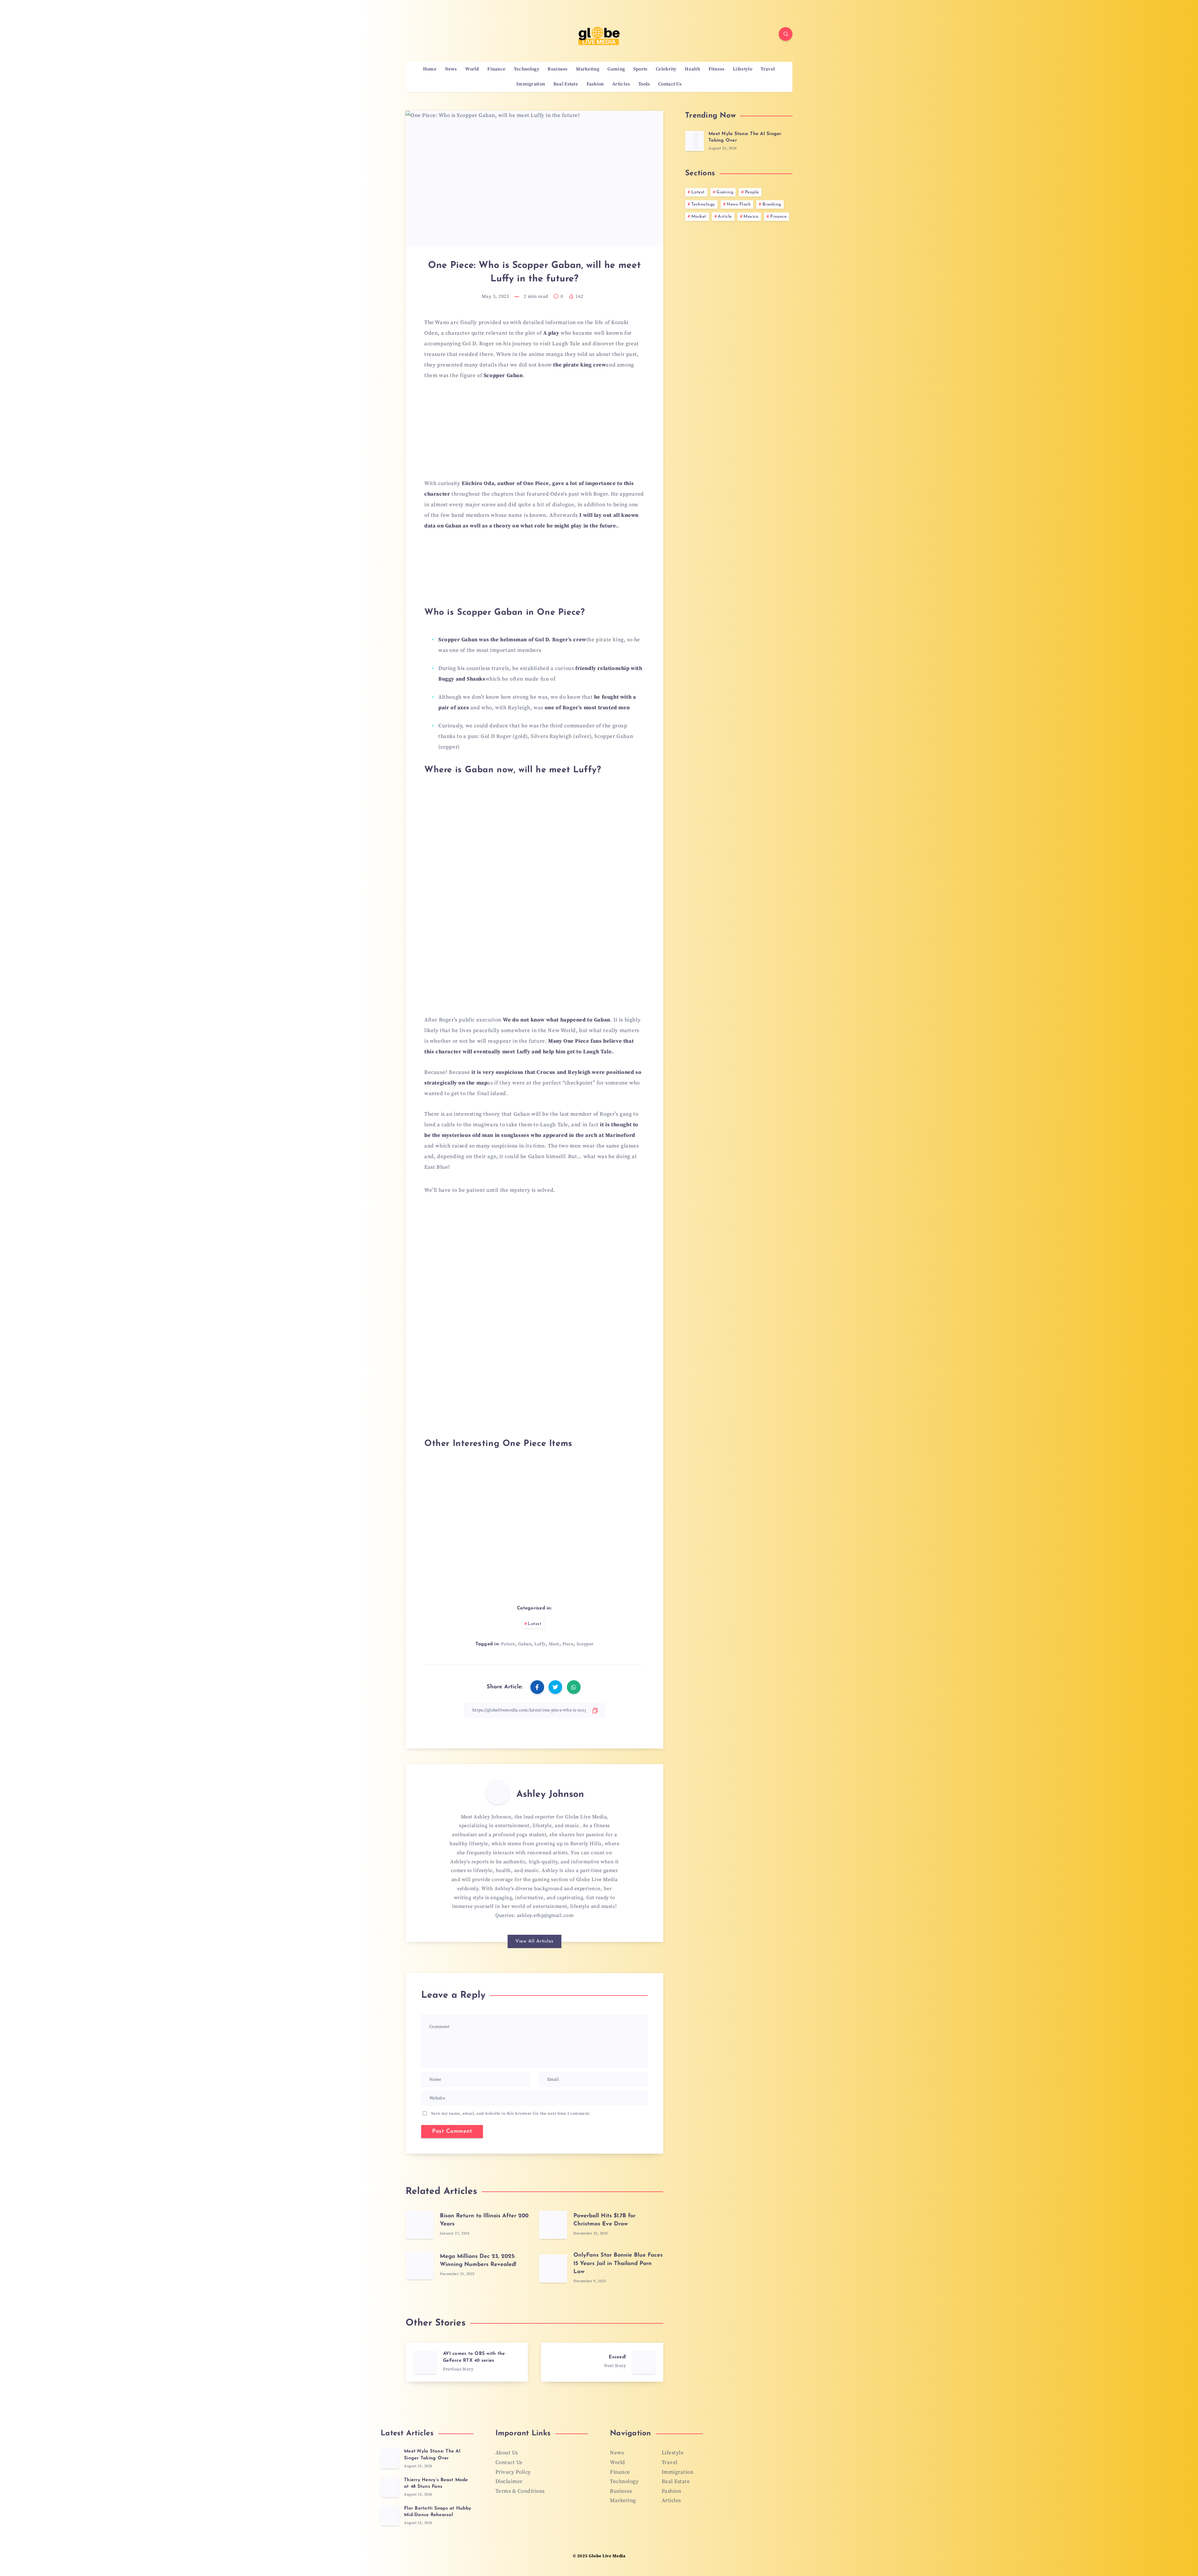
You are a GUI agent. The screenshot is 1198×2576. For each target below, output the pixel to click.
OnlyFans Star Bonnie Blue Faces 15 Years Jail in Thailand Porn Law (618, 2263)
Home (430, 69)
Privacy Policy (513, 2472)
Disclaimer (509, 2481)
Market (699, 217)
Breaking (772, 204)
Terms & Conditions (520, 2491)
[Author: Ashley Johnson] (498, 1792)
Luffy (540, 1644)
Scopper (585, 1644)
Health (692, 69)
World (472, 69)
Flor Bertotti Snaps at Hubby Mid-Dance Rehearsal (438, 2512)
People (752, 192)
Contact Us (670, 84)
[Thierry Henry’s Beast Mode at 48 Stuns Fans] (390, 2487)
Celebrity (666, 69)
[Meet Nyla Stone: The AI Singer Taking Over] (694, 141)
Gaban (525, 1644)
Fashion (595, 84)
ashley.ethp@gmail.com (545, 1915)
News (451, 69)
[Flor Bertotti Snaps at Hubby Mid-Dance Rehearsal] (390, 2515)
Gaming (616, 69)
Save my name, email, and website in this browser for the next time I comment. (511, 2113)
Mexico (751, 217)
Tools (644, 84)
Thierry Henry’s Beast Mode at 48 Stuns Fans (436, 2484)
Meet (554, 1644)
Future (508, 1644)
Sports (640, 69)
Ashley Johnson (550, 1795)
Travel (768, 69)
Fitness (717, 69)
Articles (621, 84)
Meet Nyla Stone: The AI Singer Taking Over (432, 2455)
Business (558, 69)
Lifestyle (743, 69)
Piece (568, 1644)
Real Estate (566, 84)
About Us (507, 2453)
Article (725, 217)
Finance (496, 69)
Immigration (531, 84)
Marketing (588, 69)
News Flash (739, 204)
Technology (527, 69)
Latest (535, 1624)
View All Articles (534, 1941)
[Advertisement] (534, 433)
